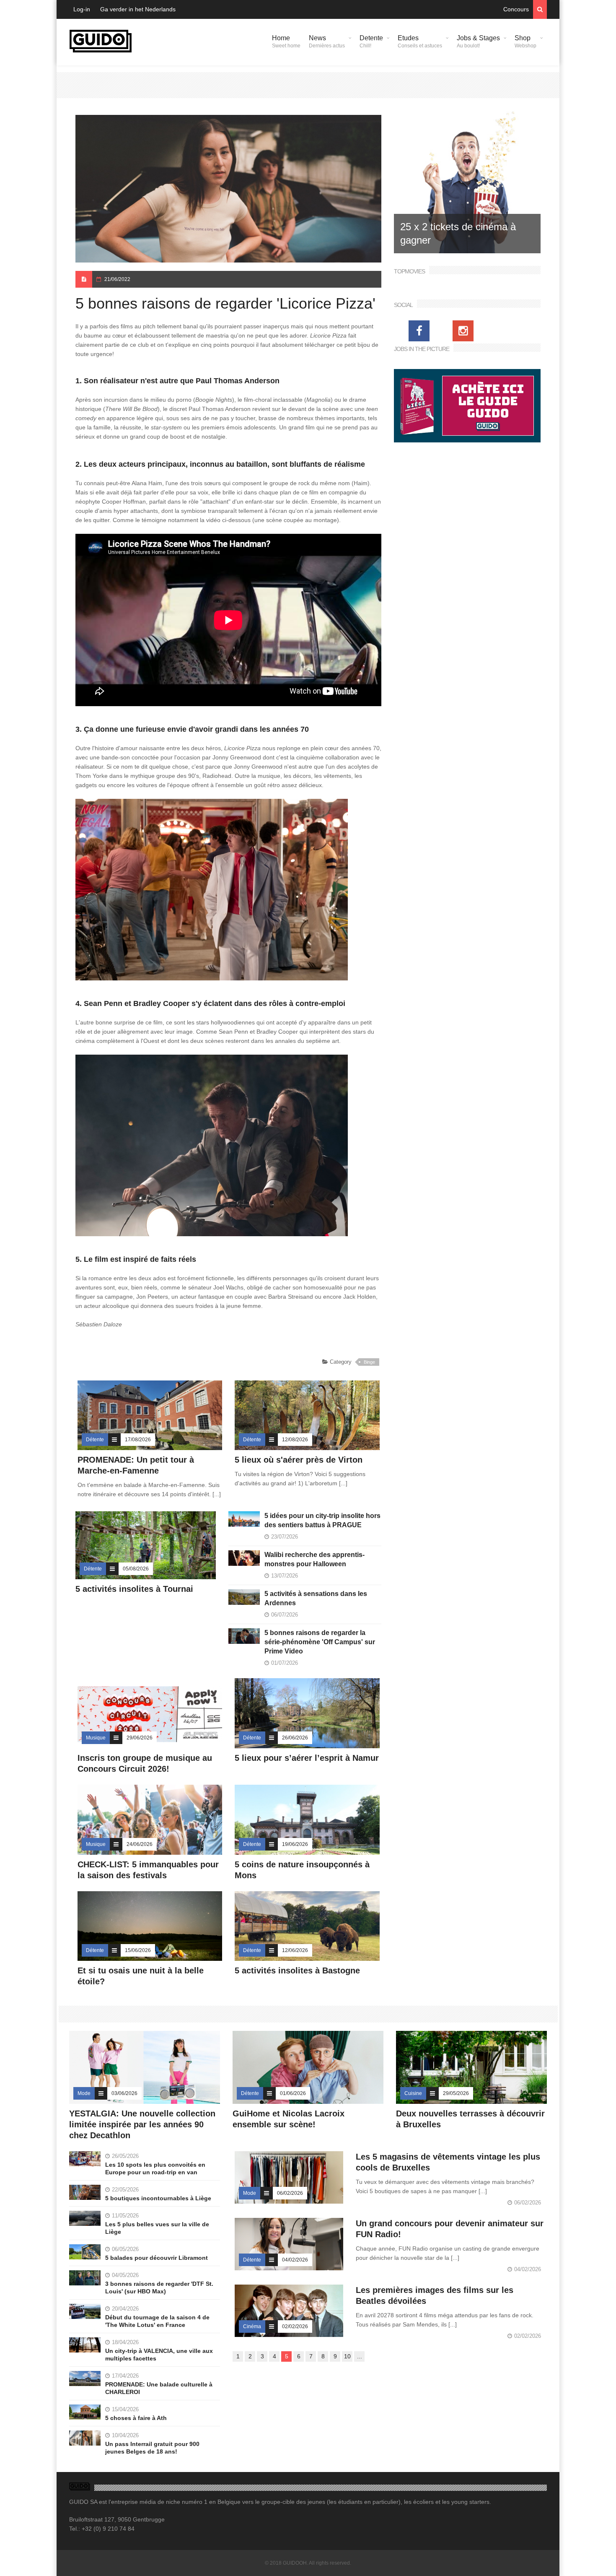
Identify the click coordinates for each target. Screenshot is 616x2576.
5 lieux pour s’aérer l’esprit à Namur (307, 1758)
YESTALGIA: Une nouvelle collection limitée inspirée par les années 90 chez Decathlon (142, 2124)
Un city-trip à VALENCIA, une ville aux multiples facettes (159, 2355)
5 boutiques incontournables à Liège (158, 2198)
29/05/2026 (456, 2093)
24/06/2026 (140, 1844)
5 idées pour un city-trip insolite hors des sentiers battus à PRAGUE (322, 1520)
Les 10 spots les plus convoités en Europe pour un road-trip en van (155, 2168)
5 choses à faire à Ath (136, 2418)
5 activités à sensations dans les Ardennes (316, 1598)
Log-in (82, 9)
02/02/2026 (295, 2326)
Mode (84, 2093)
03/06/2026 (124, 2093)
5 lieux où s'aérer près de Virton (299, 1460)
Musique (96, 1738)
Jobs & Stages (478, 42)
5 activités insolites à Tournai (134, 1589)
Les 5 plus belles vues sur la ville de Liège (157, 2228)
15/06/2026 (138, 1950)
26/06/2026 (295, 1738)
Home (286, 42)
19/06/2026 (295, 1844)
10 (347, 2356)
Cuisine (413, 2093)
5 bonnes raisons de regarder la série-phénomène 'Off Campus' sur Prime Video (320, 1642)
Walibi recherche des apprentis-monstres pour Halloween (314, 1559)
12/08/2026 (295, 1440)
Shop (525, 42)
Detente (371, 42)
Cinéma (252, 2326)
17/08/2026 (138, 1440)
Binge (369, 1362)
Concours (516, 9)
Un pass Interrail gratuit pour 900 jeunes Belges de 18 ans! (152, 2448)
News (327, 42)
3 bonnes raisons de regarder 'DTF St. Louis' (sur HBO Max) (159, 2287)
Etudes (420, 42)
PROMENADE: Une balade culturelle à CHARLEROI (159, 2388)
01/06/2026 (293, 2093)
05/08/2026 (136, 1569)
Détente (95, 1440)
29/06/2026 (140, 1738)
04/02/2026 (295, 2260)
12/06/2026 (295, 1950)
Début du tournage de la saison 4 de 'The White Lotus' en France (157, 2321)
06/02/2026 (290, 2193)
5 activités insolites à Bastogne (297, 1970)
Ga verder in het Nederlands (138, 9)
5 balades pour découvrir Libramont (157, 2258)
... (360, 2356)
